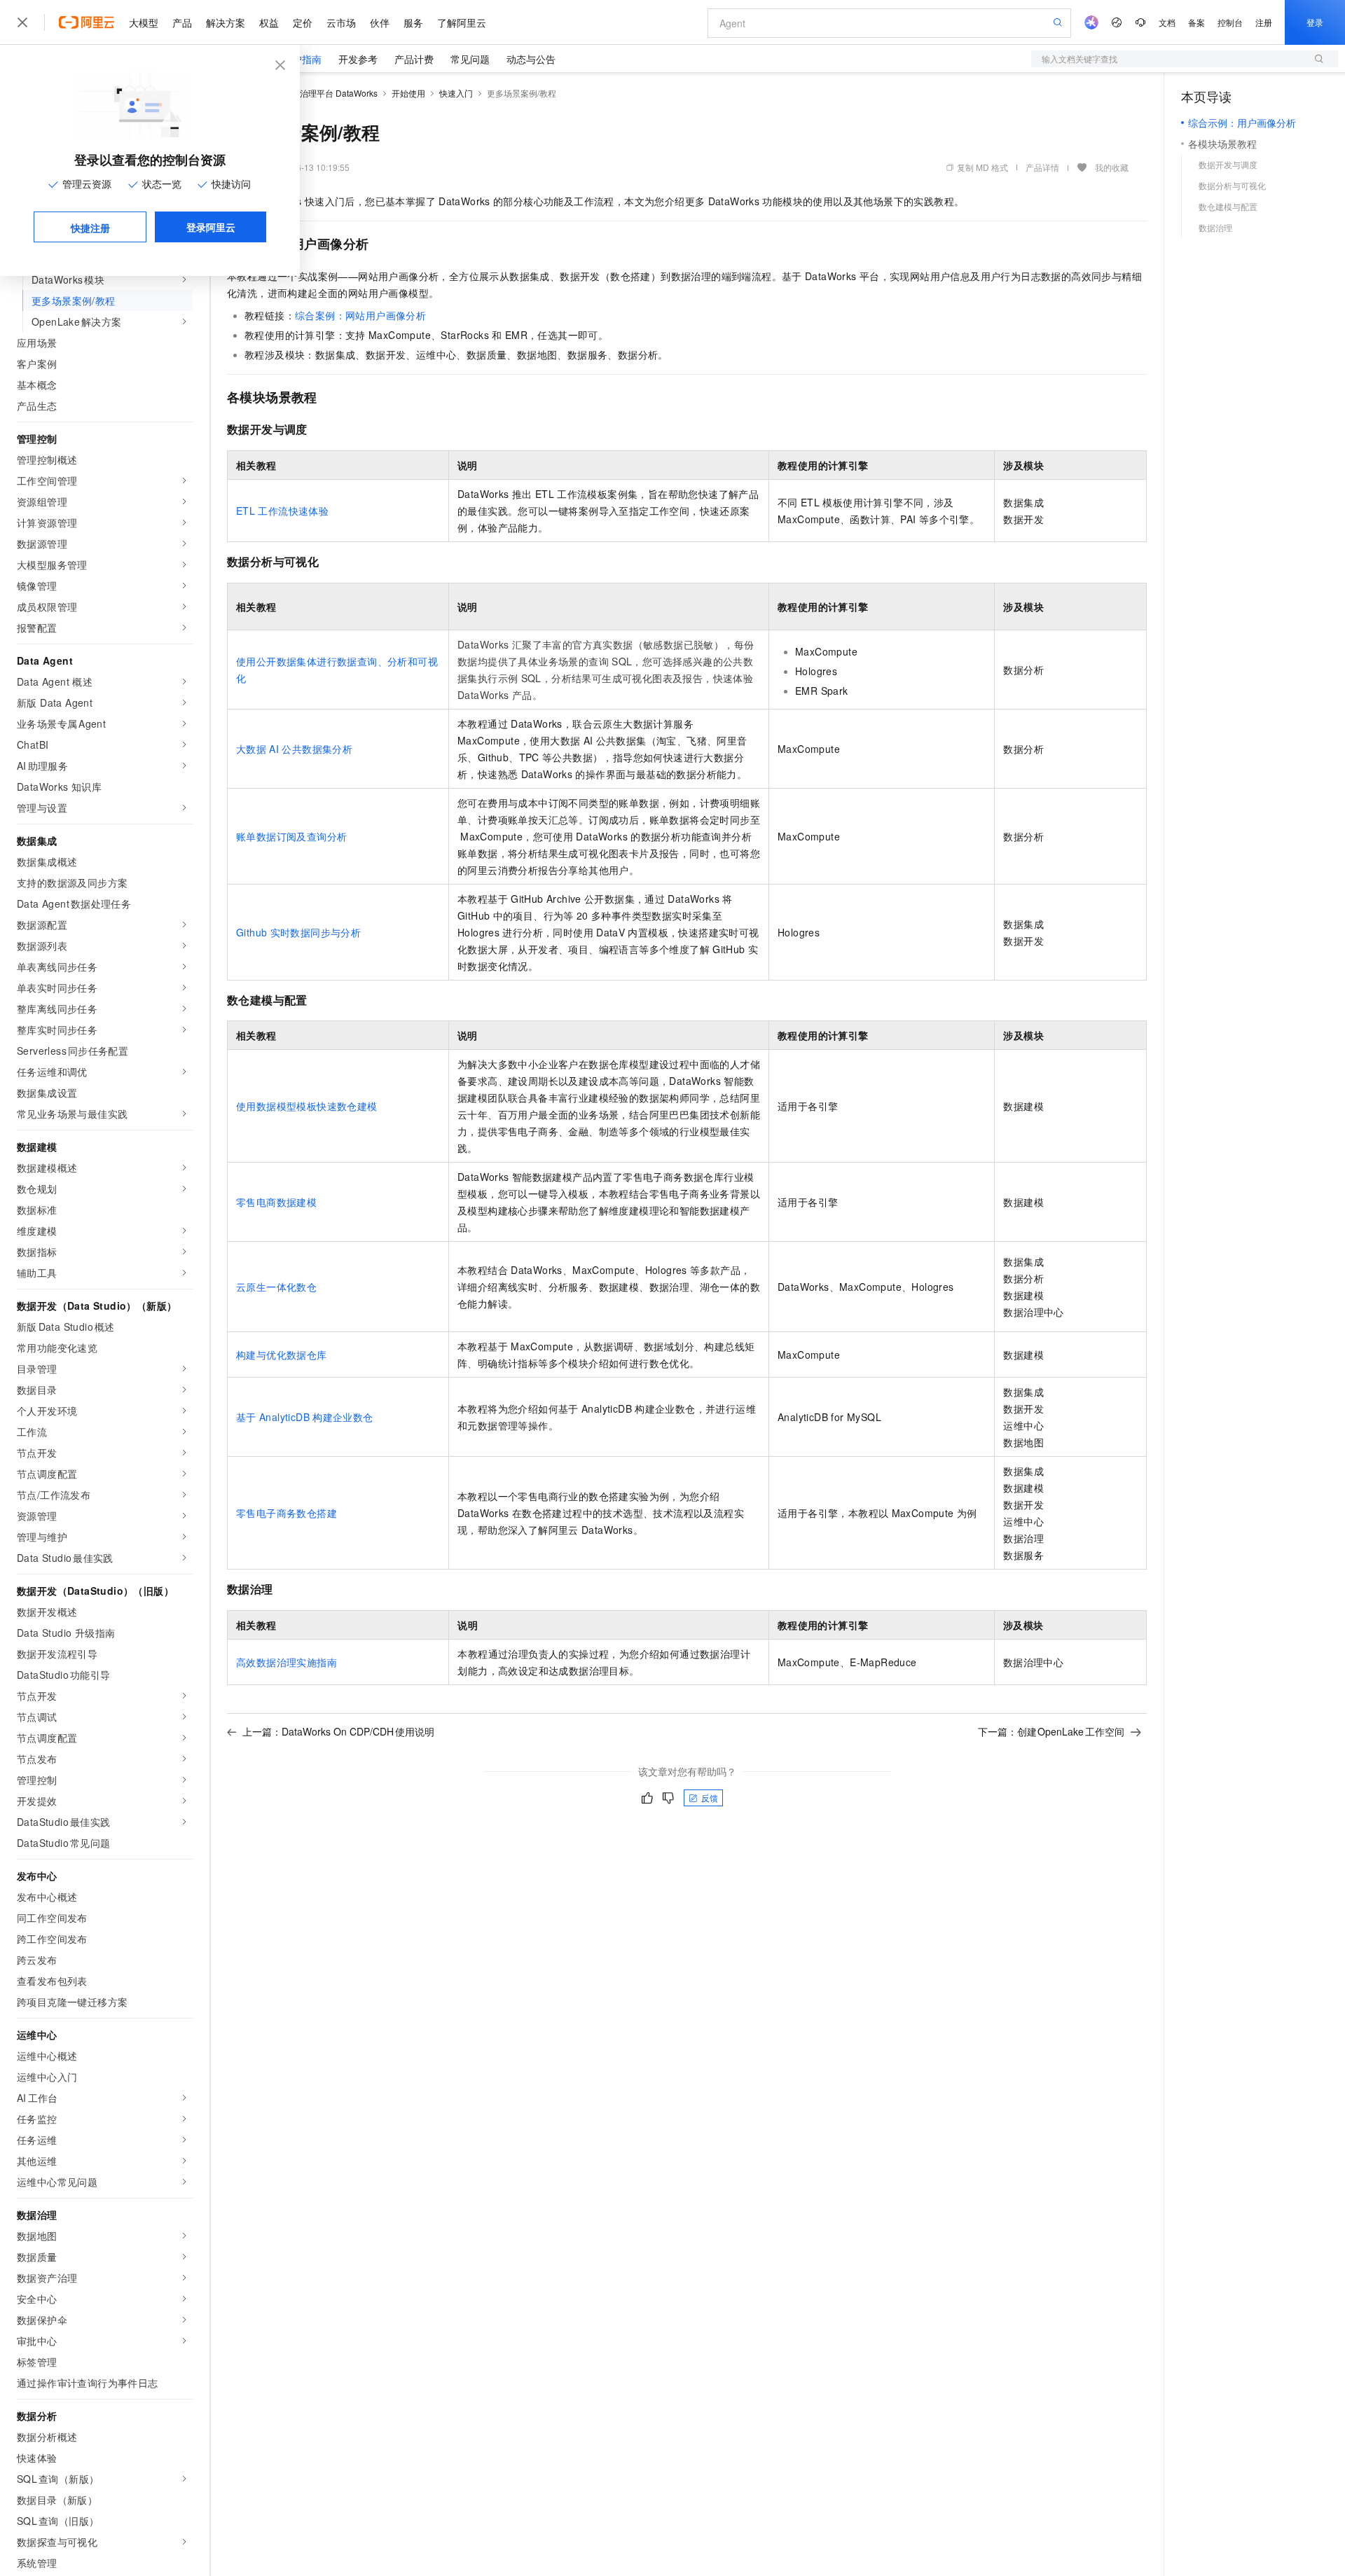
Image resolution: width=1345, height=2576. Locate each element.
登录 (1315, 22)
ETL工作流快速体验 (282, 511)
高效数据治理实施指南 (287, 1662)
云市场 (341, 22)
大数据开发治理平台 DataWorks (318, 93)
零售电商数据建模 (276, 1202)
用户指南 (302, 59)
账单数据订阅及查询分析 (291, 836)
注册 (1264, 22)
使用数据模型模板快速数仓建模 (307, 1106)
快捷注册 (90, 228)
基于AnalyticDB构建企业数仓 (305, 1417)
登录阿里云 (211, 227)
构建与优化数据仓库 (282, 1355)
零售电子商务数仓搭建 (287, 1513)
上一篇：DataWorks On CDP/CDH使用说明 (338, 1731)
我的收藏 (1112, 167)
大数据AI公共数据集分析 (294, 749)
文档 (1167, 22)
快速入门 (456, 93)
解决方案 (226, 22)
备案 (1196, 22)
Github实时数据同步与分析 (298, 932)
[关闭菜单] (22, 22)
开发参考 (358, 59)
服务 (413, 22)
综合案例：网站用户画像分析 (360, 315)
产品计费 (414, 59)
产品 (182, 22)
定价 (303, 22)
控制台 (1230, 22)
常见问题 (470, 59)
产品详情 (1042, 167)
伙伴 (380, 22)
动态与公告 (531, 59)
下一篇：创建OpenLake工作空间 (1051, 1731)
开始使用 (408, 93)
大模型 (144, 22)
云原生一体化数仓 (276, 1287)
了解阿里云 (462, 22)
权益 (269, 22)
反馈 (710, 1798)
